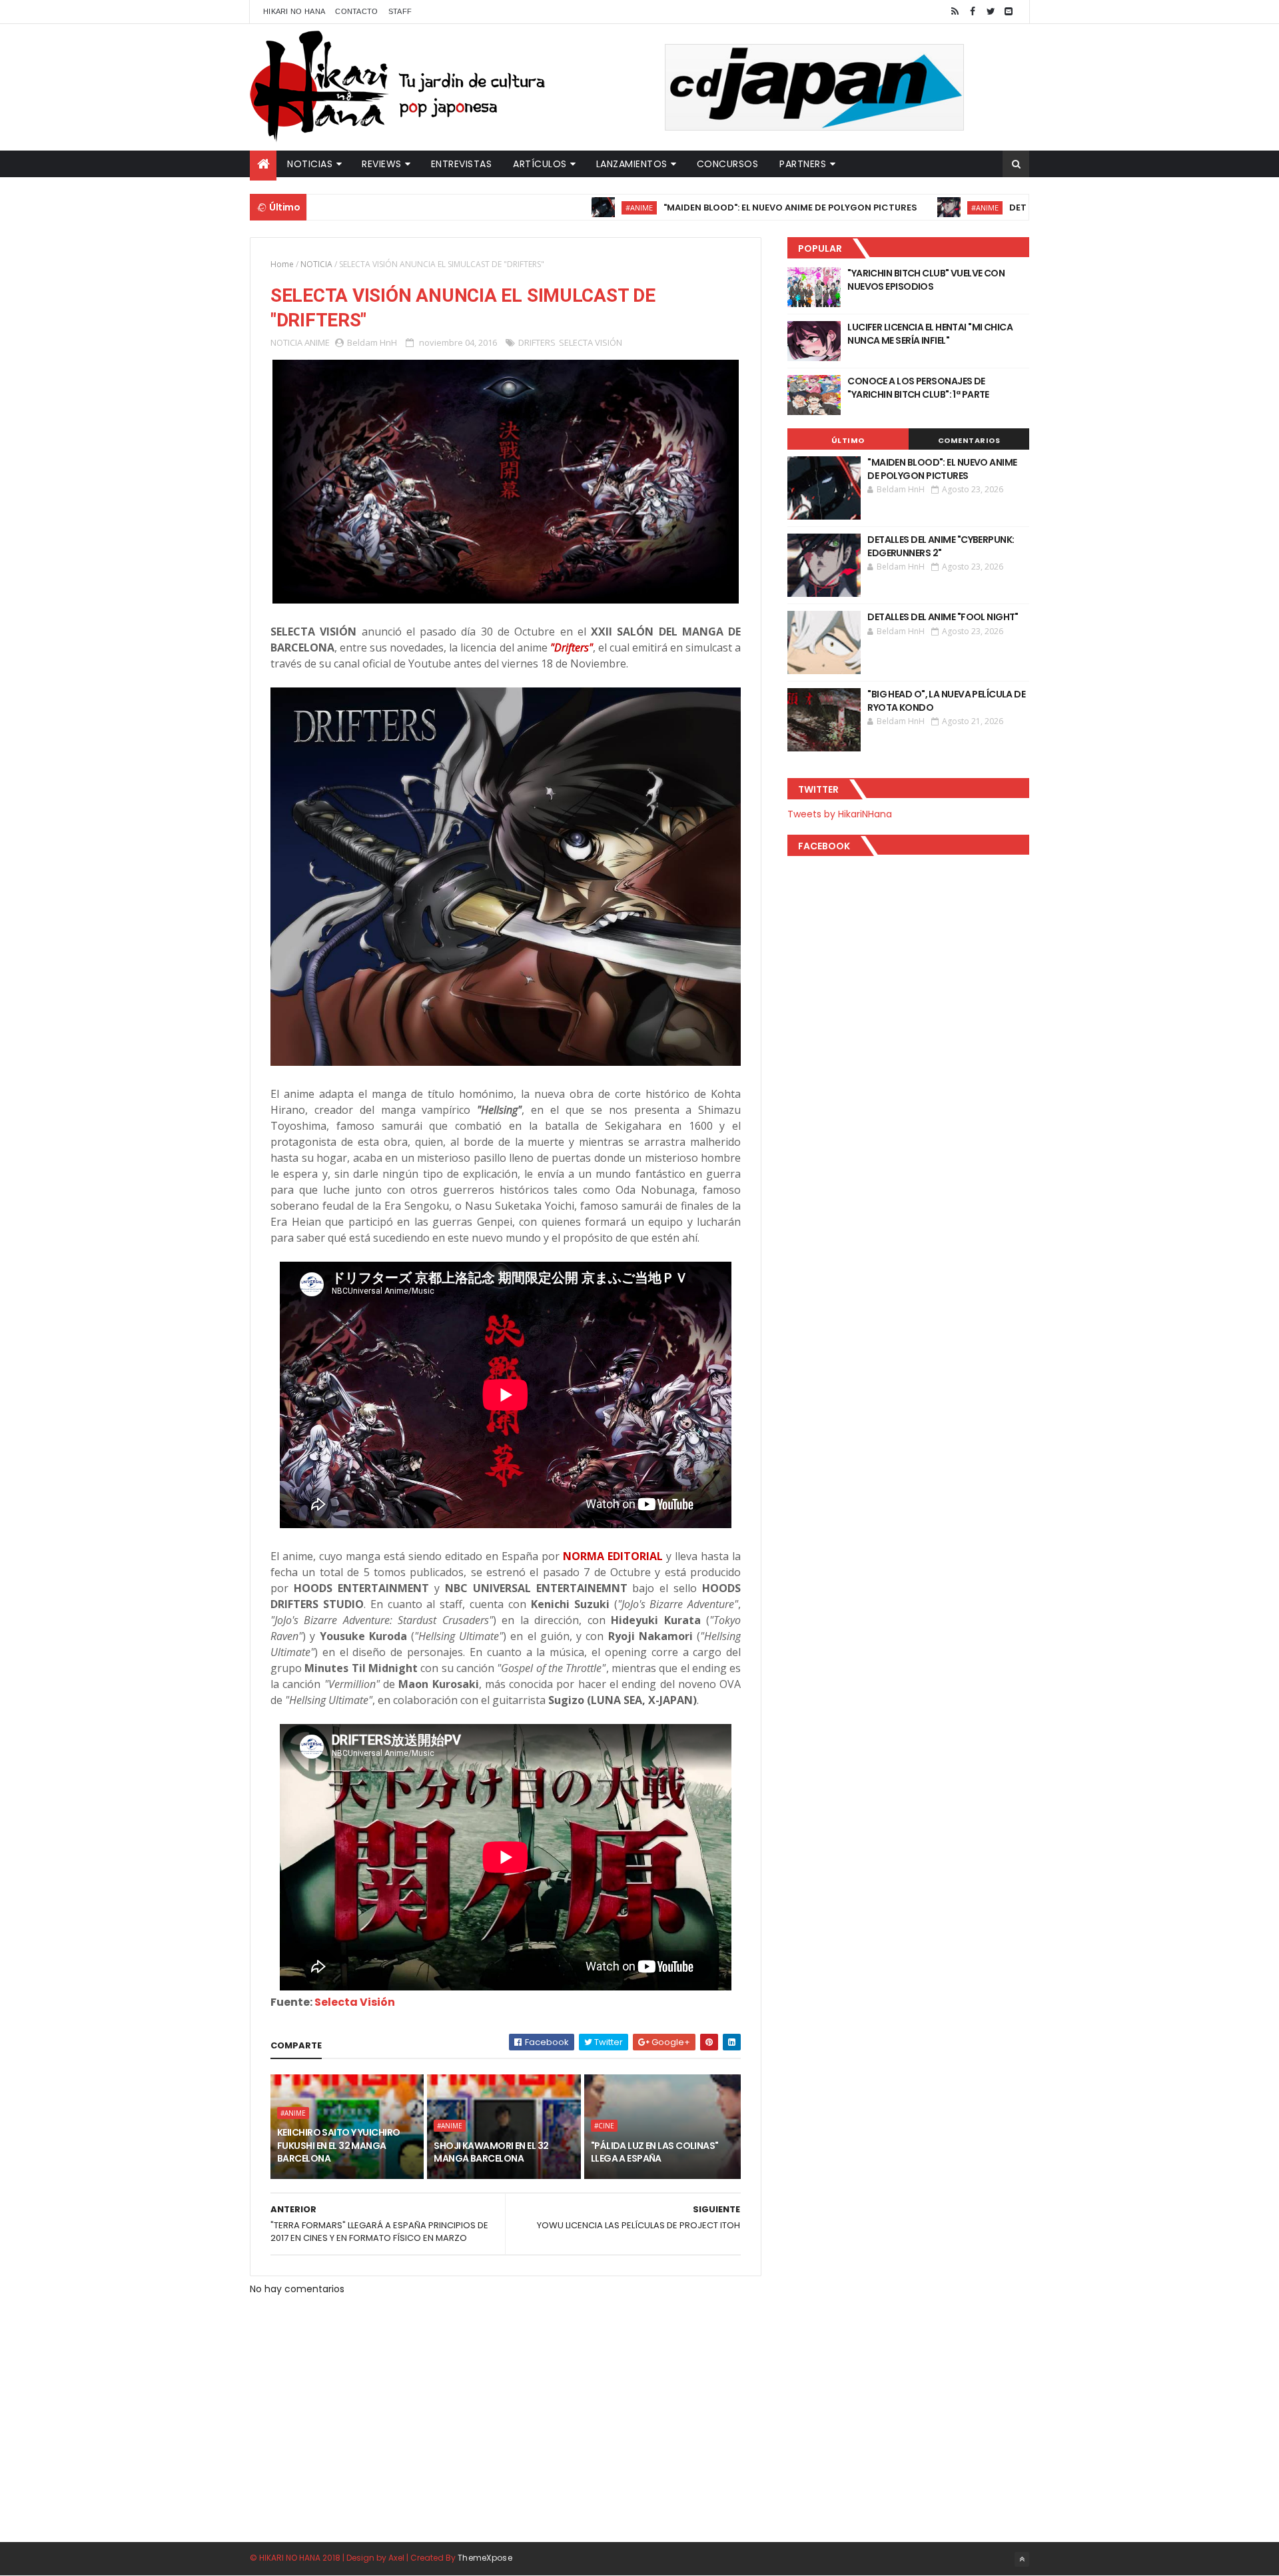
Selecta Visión (355, 2002)
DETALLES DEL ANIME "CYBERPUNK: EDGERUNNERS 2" (941, 546)
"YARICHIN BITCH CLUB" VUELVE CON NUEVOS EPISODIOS (926, 280)
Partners (803, 164)
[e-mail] (1009, 12)
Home (282, 264)
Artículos (540, 164)
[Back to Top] (1022, 2559)
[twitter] (991, 12)
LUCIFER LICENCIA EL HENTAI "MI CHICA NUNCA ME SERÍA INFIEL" (930, 334)
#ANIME (555, 208)
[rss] (955, 12)
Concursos (728, 164)
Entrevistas (462, 164)
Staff (400, 11)
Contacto (356, 11)
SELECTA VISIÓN (591, 342)
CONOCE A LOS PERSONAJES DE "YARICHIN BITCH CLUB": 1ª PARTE (918, 388)
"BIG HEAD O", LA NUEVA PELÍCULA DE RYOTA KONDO (946, 701)
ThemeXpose (485, 2558)
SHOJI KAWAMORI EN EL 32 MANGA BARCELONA (491, 2152)
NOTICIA (316, 264)
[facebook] (973, 12)
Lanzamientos (632, 164)
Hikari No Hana (294, 11)
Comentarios (969, 440)
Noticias (310, 164)
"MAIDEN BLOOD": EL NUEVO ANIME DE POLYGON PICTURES (706, 208)
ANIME (317, 342)
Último (848, 440)
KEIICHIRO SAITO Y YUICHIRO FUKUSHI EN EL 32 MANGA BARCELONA (338, 2145)
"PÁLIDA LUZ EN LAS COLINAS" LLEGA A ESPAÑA (655, 2152)
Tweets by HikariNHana (840, 814)
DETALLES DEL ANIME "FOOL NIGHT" (943, 617)
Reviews (382, 164)
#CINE (604, 2126)
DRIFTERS (537, 342)
